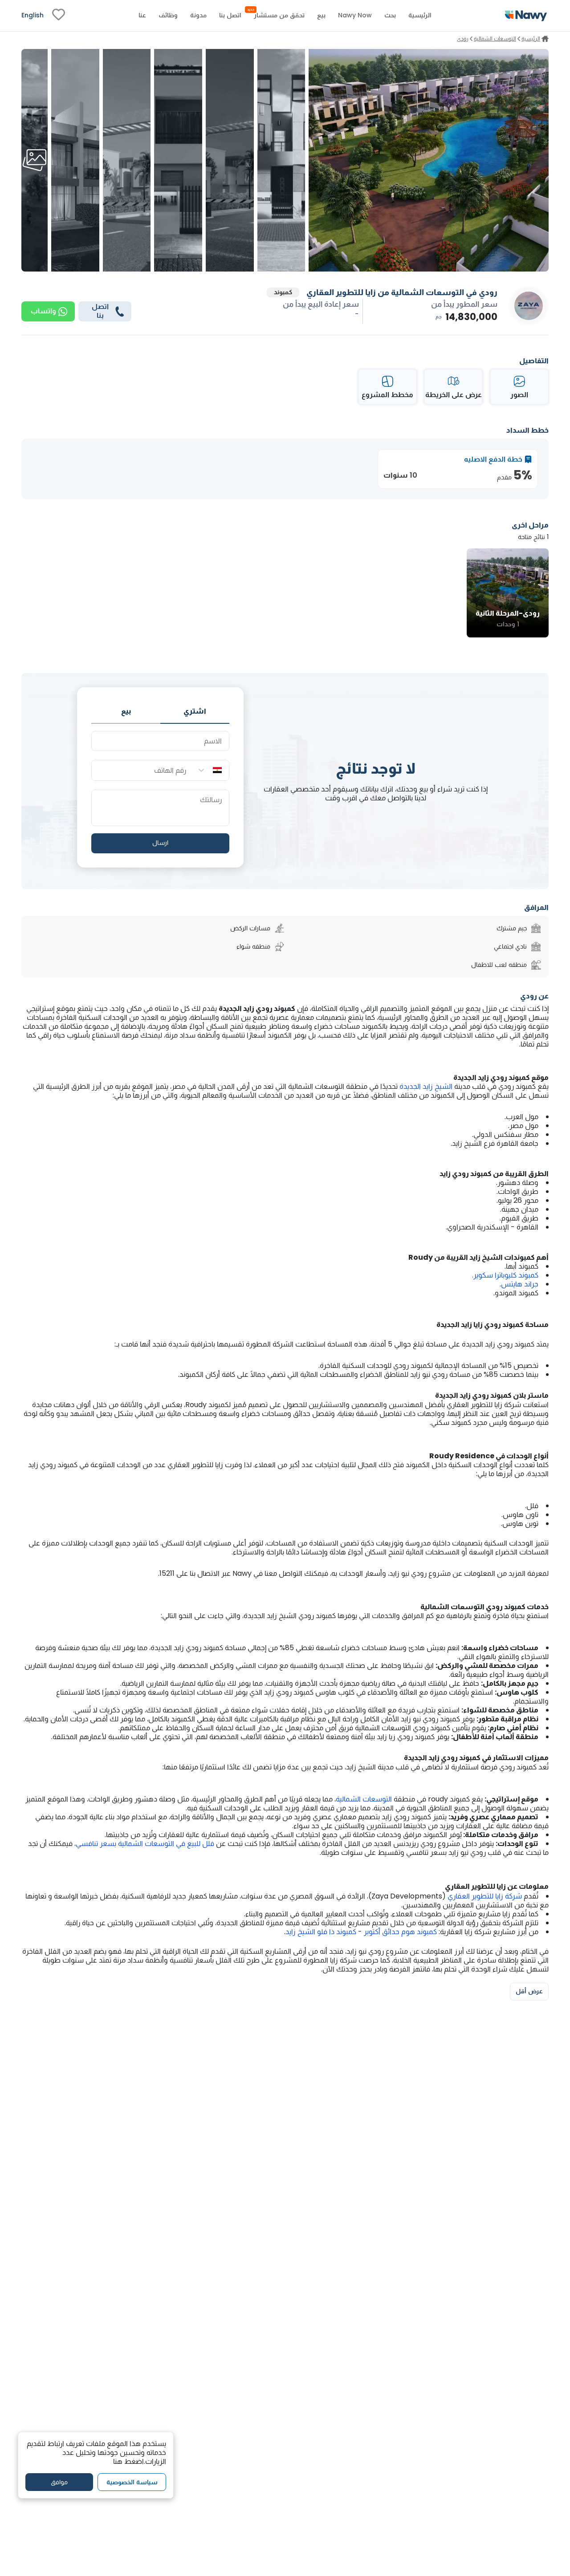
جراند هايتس (520, 1284)
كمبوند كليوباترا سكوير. (505, 1275)
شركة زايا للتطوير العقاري (485, 1896)
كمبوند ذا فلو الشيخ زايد (321, 1932)
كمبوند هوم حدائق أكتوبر (400, 1932)
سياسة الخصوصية (132, 2482)
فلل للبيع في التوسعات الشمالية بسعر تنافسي (145, 1844)
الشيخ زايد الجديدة (426, 1086)
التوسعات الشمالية (364, 1799)
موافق (59, 2482)
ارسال (160, 843)
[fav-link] (59, 16)
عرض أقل (529, 1991)
